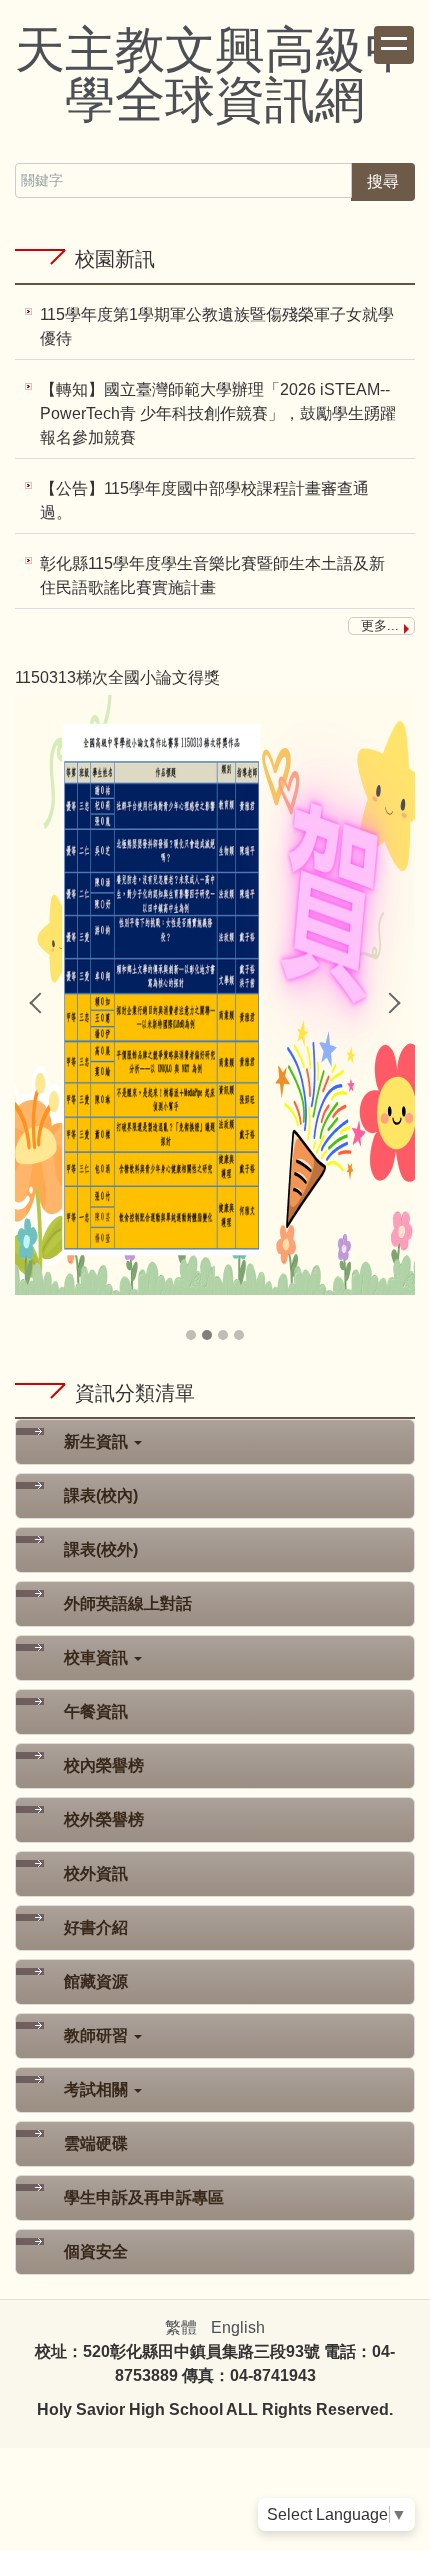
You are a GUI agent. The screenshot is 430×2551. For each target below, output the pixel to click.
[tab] (191, 1335)
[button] (40, 1003)
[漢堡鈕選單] (394, 45)
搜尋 (383, 181)
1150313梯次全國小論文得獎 (117, 677)
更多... (380, 625)
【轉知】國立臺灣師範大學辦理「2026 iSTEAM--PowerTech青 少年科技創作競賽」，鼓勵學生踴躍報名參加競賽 (218, 413)
